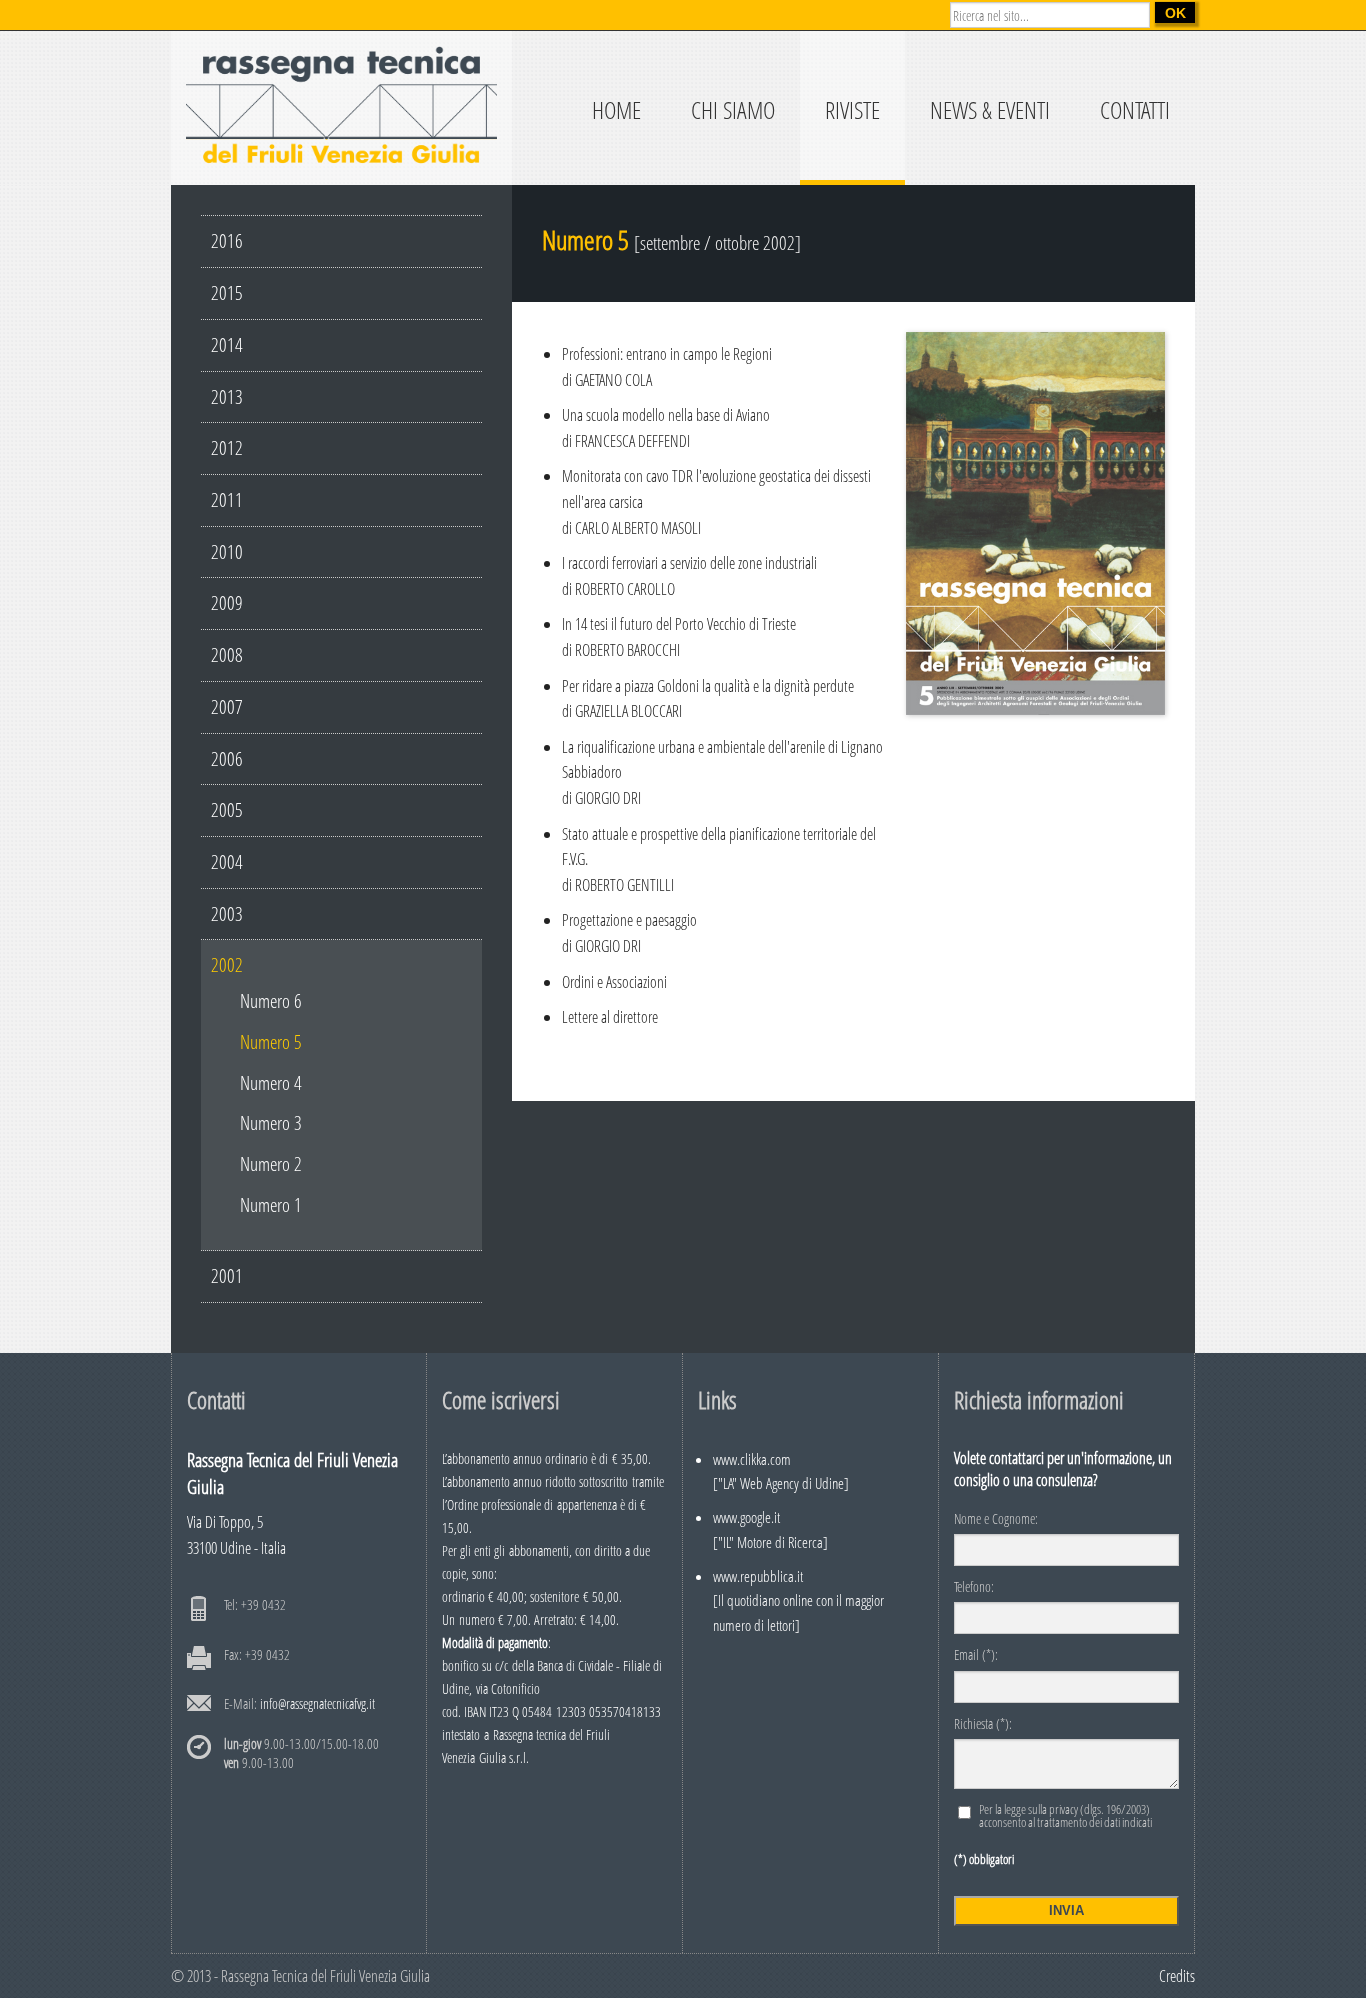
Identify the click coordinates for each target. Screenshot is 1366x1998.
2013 (227, 396)
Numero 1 (271, 1204)
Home (616, 109)
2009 (227, 602)
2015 (227, 292)
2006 (227, 758)
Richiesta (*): (983, 1725)
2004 (227, 861)
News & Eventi (990, 109)
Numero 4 (271, 1082)
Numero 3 (271, 1122)
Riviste (852, 109)
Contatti (1135, 109)
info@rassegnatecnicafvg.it (317, 1703)
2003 (227, 913)
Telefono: (974, 1588)
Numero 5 (271, 1041)
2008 (227, 654)
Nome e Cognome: (996, 1520)
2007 (227, 706)
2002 (227, 964)
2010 (227, 551)
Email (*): (976, 1656)
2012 (227, 447)
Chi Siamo (733, 109)
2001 (227, 1275)
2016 (227, 240)
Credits (1177, 1976)
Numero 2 (271, 1163)
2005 (227, 809)
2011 (227, 499)
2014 (227, 344)
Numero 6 (271, 1000)
